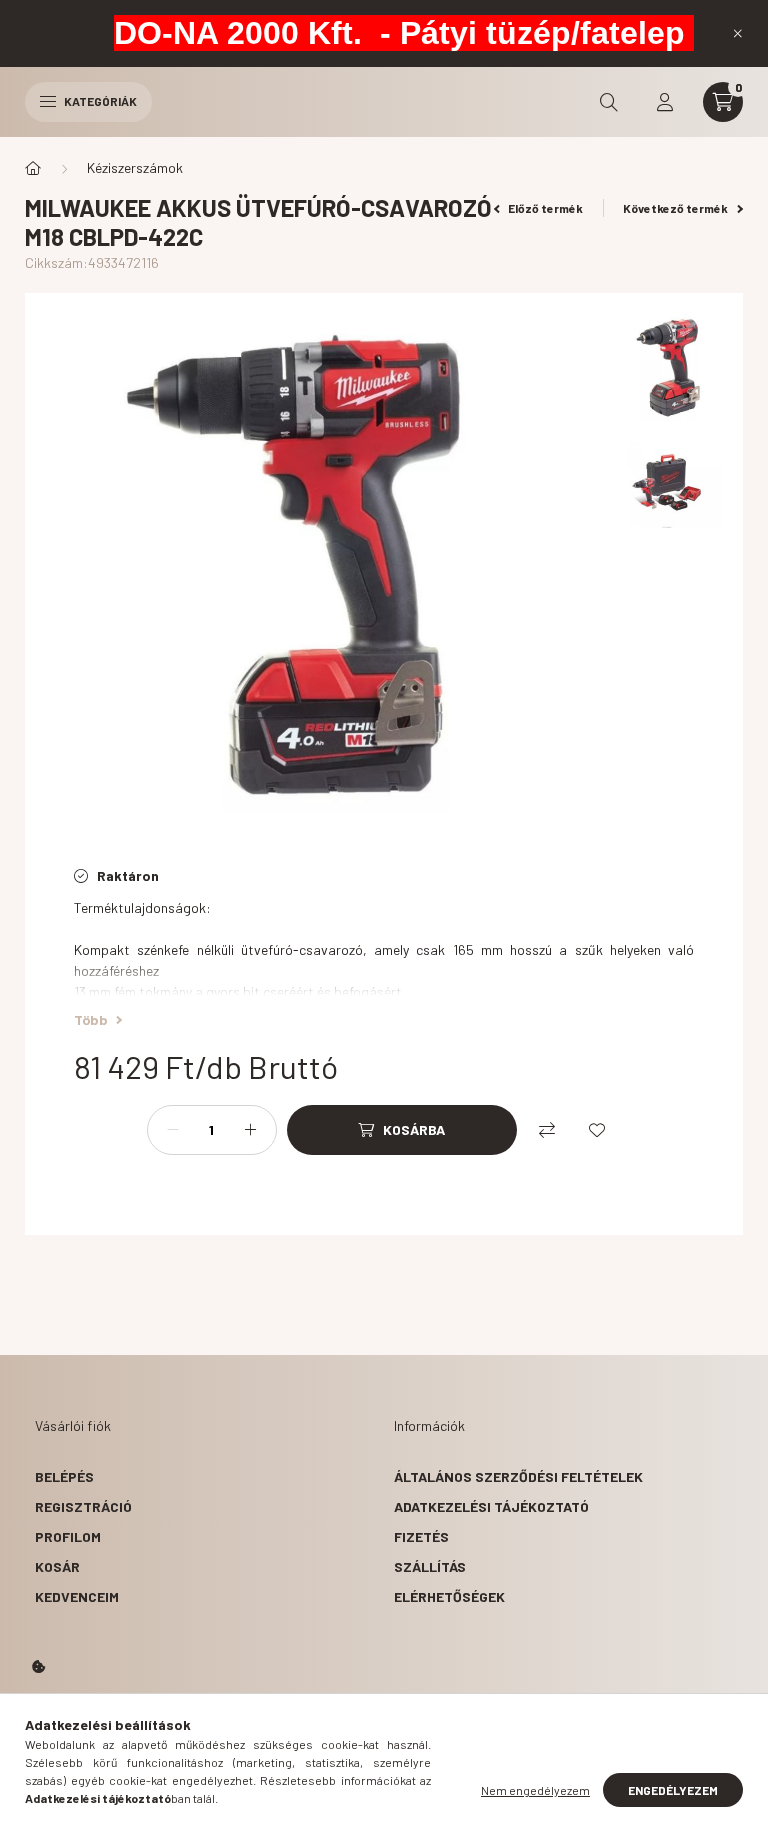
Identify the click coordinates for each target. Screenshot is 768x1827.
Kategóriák (99, 101)
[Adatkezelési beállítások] (39, 1667)
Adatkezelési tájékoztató (491, 1506)
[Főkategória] (33, 168)
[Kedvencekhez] (597, 1130)
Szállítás (430, 1566)
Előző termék (544, 208)
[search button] (609, 102)
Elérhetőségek (449, 1596)
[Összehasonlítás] (547, 1130)
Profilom (68, 1536)
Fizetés (421, 1536)
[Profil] (665, 102)
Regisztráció (83, 1506)
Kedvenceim (77, 1596)
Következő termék (676, 208)
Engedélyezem (673, 1790)
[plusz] (251, 1130)
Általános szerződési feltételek (518, 1476)
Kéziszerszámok (135, 167)
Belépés (64, 1476)
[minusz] (173, 1130)
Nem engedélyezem (535, 1790)
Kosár (57, 1566)
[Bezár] (738, 33)
